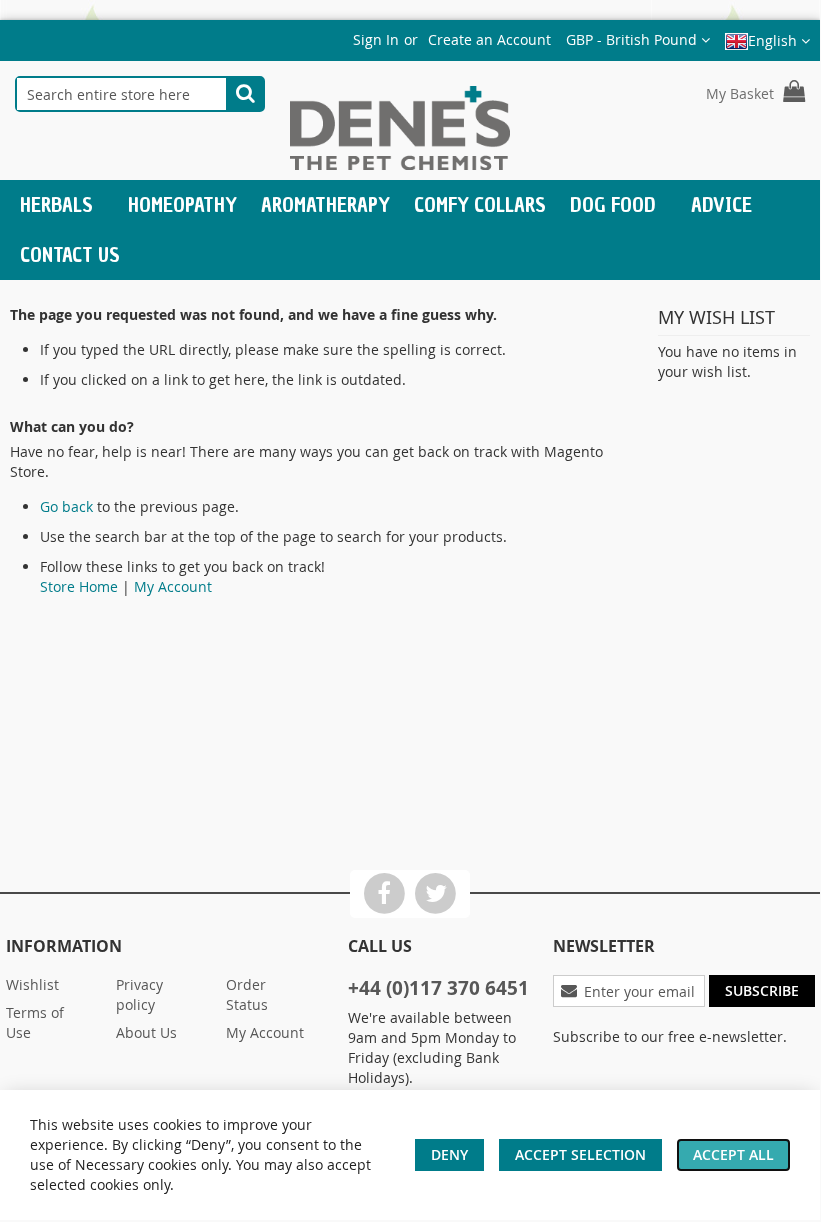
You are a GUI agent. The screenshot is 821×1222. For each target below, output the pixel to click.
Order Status (247, 994)
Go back (66, 506)
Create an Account (489, 39)
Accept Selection (580, 1154)
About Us (146, 1032)
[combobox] (121, 94)
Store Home (79, 586)
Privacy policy (139, 994)
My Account (173, 586)
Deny (449, 1154)
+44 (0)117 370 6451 (438, 988)
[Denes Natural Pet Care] (400, 130)
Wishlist (32, 984)
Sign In (376, 39)
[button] (638, 40)
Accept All (733, 1154)
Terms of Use (35, 1022)
